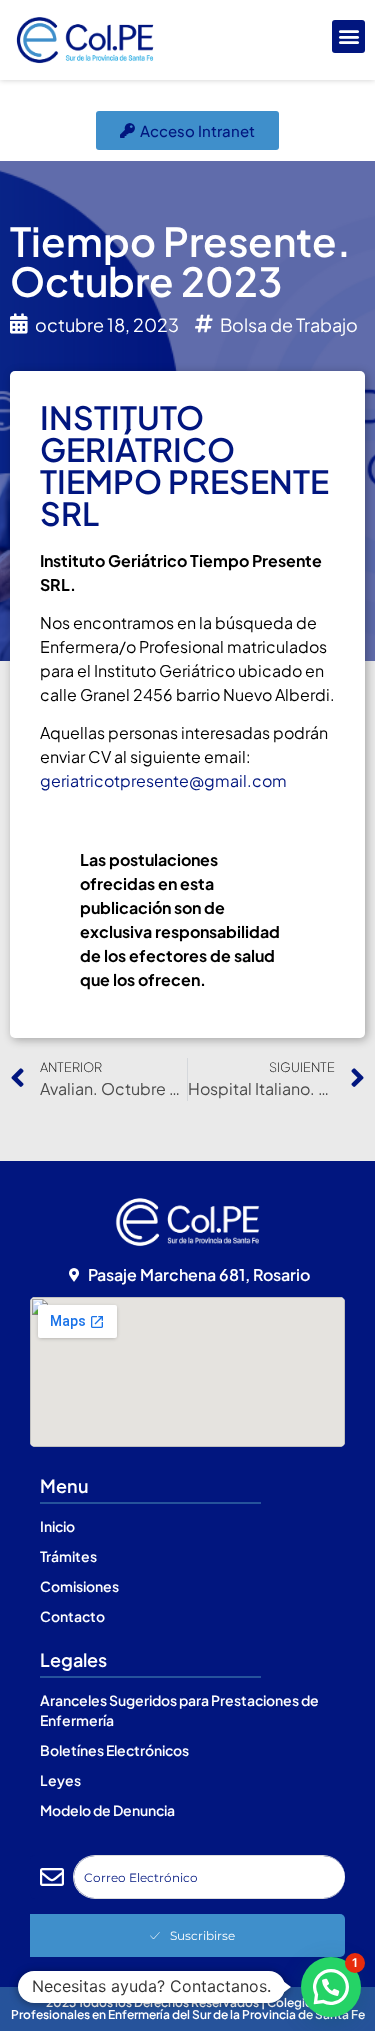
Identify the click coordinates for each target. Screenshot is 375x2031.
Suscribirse (202, 1935)
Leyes (60, 1780)
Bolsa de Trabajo (289, 324)
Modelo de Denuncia (107, 1810)
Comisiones (79, 1586)
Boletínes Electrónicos (114, 1750)
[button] (348, 36)
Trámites (68, 1556)
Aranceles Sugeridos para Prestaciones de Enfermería (179, 1710)
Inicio (57, 1526)
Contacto (72, 1616)
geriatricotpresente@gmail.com (163, 780)
